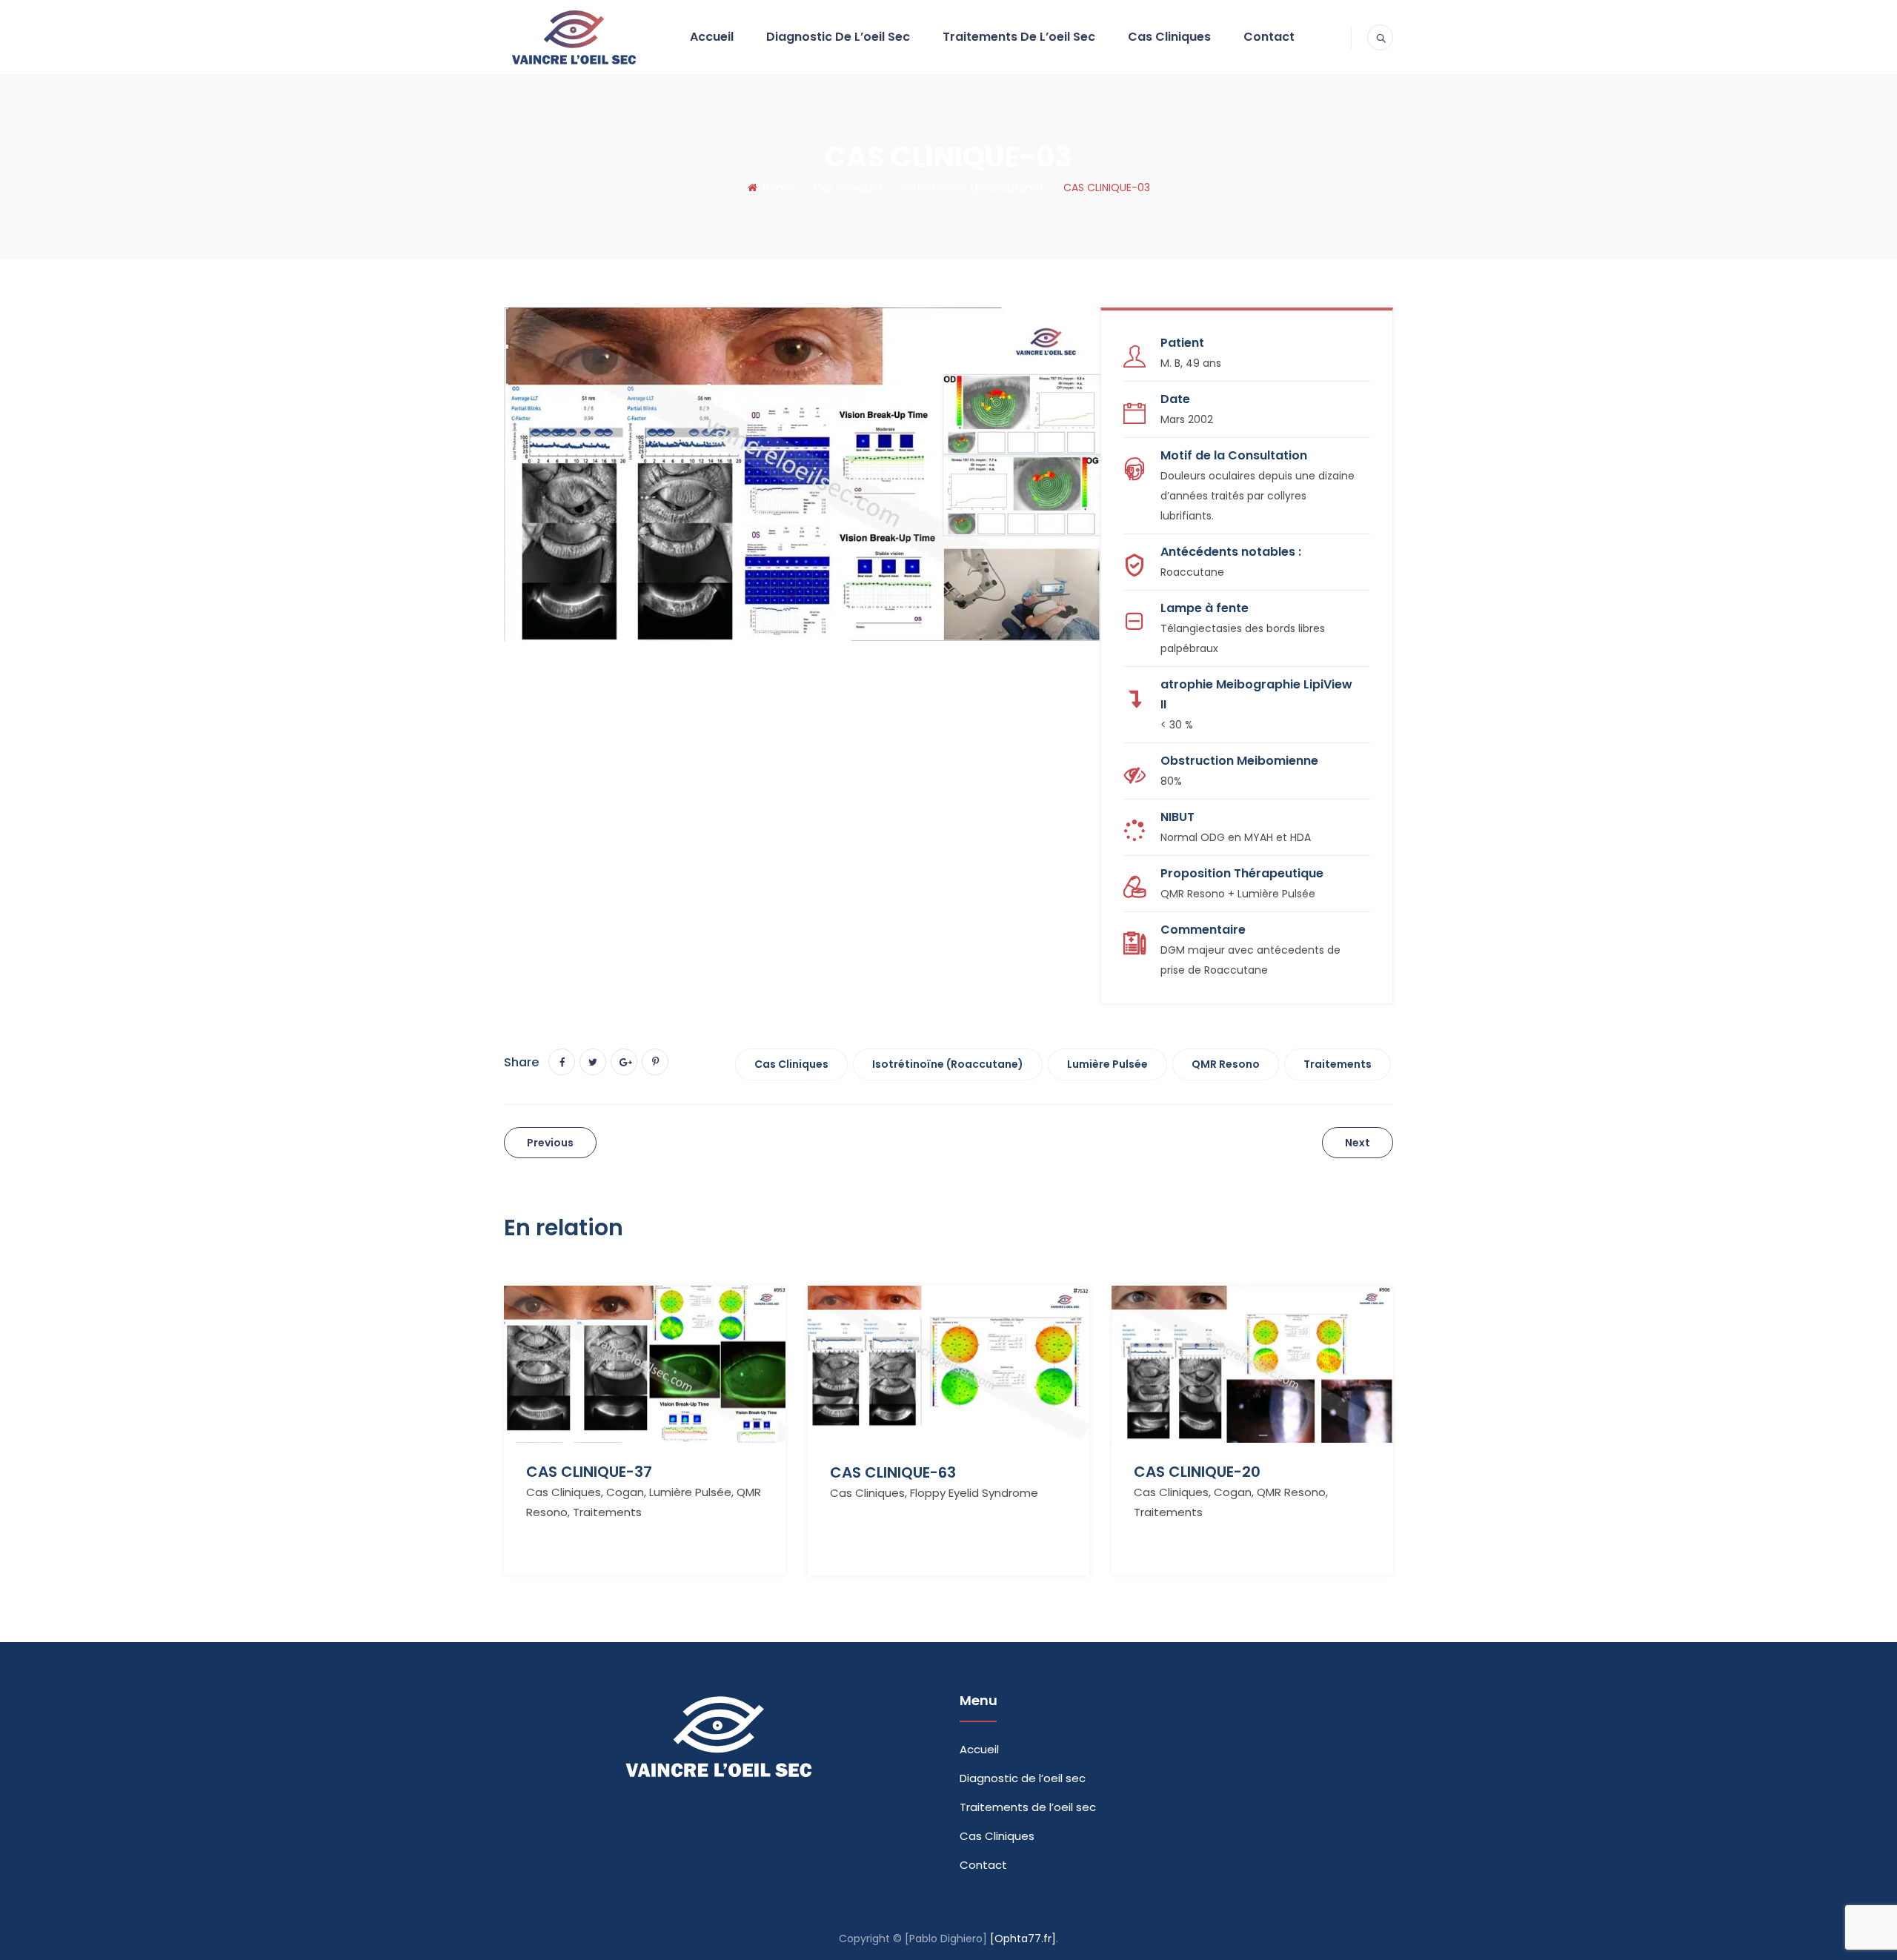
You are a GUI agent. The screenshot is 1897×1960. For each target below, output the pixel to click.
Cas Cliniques (1169, 37)
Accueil (712, 37)
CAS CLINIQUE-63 (893, 1472)
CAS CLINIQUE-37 (589, 1472)
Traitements (1338, 1064)
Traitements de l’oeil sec (1019, 37)
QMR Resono (1226, 1064)
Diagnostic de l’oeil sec (838, 37)
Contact (1269, 37)
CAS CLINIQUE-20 (1197, 1472)
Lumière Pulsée (1107, 1064)
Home (776, 187)
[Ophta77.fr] (1023, 1939)
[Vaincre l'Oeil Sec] (573, 37)
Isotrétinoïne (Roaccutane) (948, 1064)
